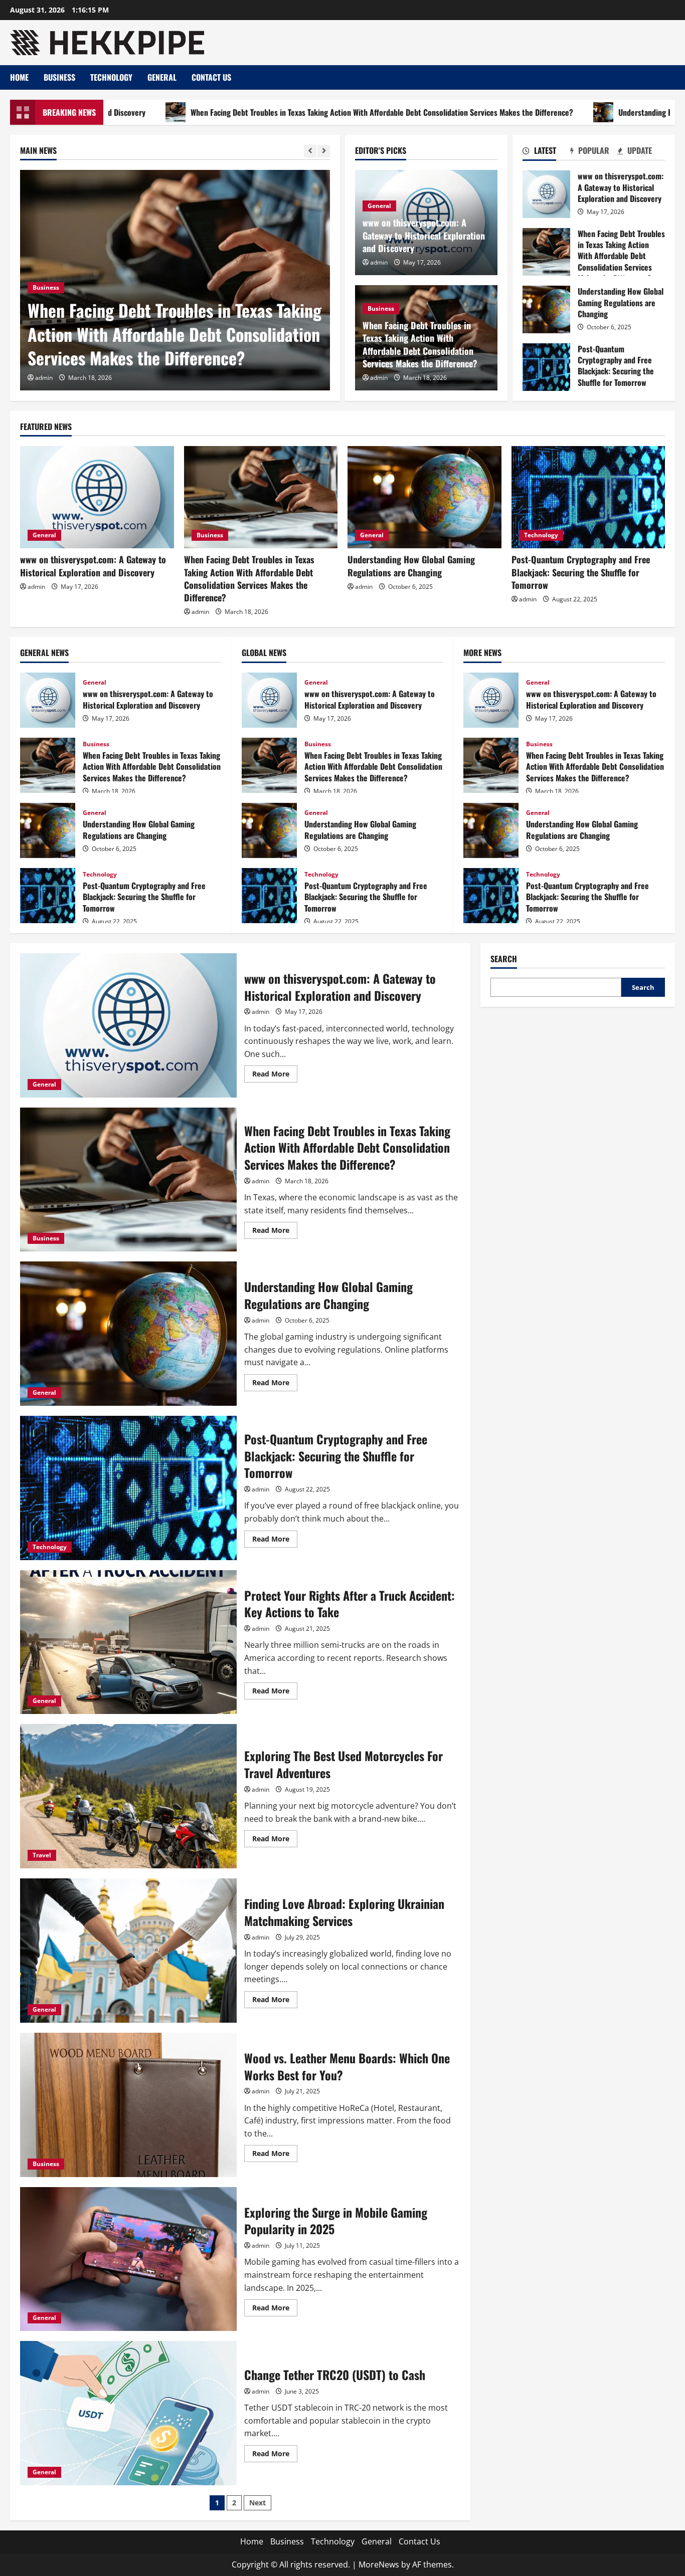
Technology (111, 77)
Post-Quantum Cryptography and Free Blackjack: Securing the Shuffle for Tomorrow (546, 367)
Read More (275, 1076)
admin (44, 378)
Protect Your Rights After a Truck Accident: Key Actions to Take (128, 1642)
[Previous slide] (310, 151)
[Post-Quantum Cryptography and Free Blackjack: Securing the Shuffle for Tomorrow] (588, 497)
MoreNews (379, 2564)
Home (19, 77)
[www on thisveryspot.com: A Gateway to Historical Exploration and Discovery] (97, 497)
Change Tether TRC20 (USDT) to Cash (128, 2413)
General (162, 77)
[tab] (546, 152)
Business (59, 77)
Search (504, 959)
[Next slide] (324, 151)
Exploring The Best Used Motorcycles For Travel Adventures (128, 1796)
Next (258, 2503)
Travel (42, 1855)
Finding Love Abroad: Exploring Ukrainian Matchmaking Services (128, 1951)
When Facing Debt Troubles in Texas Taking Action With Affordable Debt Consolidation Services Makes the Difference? (275, 112)
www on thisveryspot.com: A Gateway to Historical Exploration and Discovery (424, 235)
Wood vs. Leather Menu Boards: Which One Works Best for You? (128, 2105)
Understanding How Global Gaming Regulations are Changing (546, 309)
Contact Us (211, 77)
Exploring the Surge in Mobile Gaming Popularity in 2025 (128, 2259)
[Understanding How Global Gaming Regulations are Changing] (424, 497)
